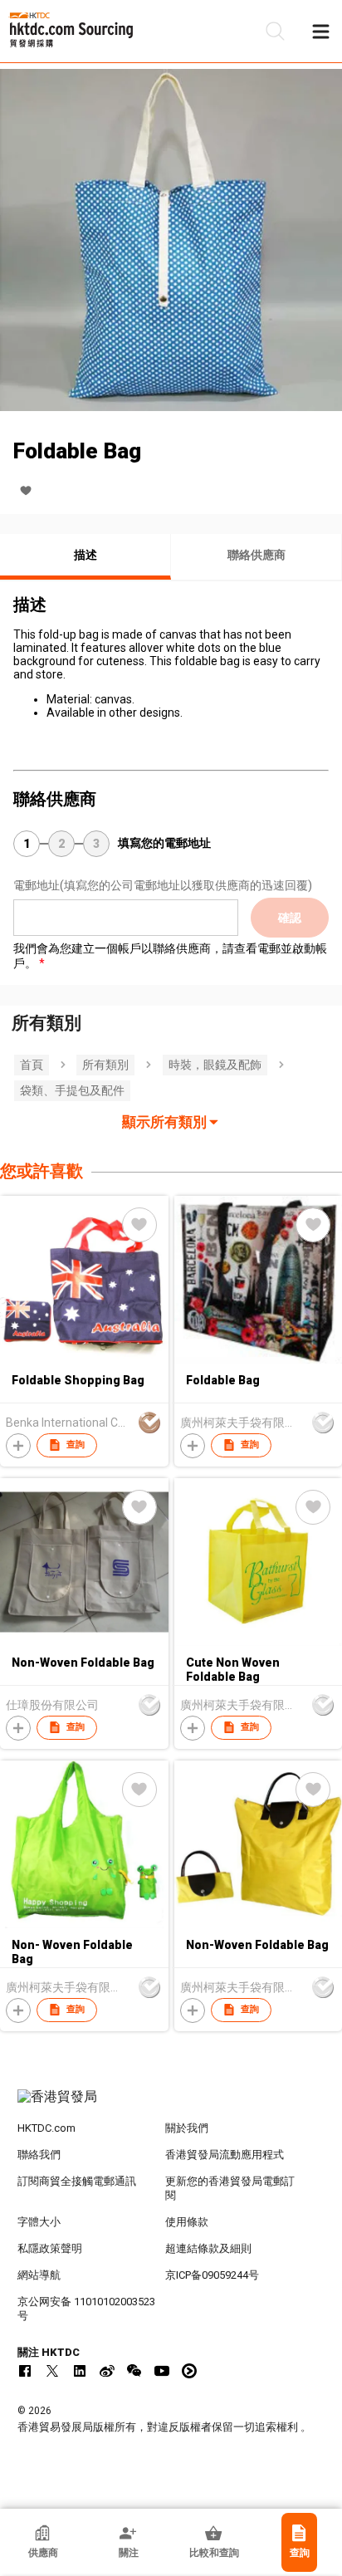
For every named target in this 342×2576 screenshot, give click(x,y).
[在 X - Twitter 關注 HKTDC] (52, 2371)
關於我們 (187, 2128)
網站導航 (39, 2275)
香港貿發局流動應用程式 (225, 2155)
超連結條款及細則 (208, 2248)
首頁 (32, 1065)
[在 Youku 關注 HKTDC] (189, 2371)
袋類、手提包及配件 (72, 1090)
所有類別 (105, 1065)
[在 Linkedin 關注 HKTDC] (80, 2371)
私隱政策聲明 (50, 2248)
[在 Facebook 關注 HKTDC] (25, 2371)
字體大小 (39, 2222)
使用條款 (187, 2222)
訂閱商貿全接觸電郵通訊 (77, 2181)
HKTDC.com (46, 2128)
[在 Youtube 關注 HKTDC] (162, 2371)
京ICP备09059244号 (212, 2275)
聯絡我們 (39, 2155)
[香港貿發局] (171, 2105)
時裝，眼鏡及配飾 (215, 1065)
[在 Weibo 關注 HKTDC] (107, 2371)
